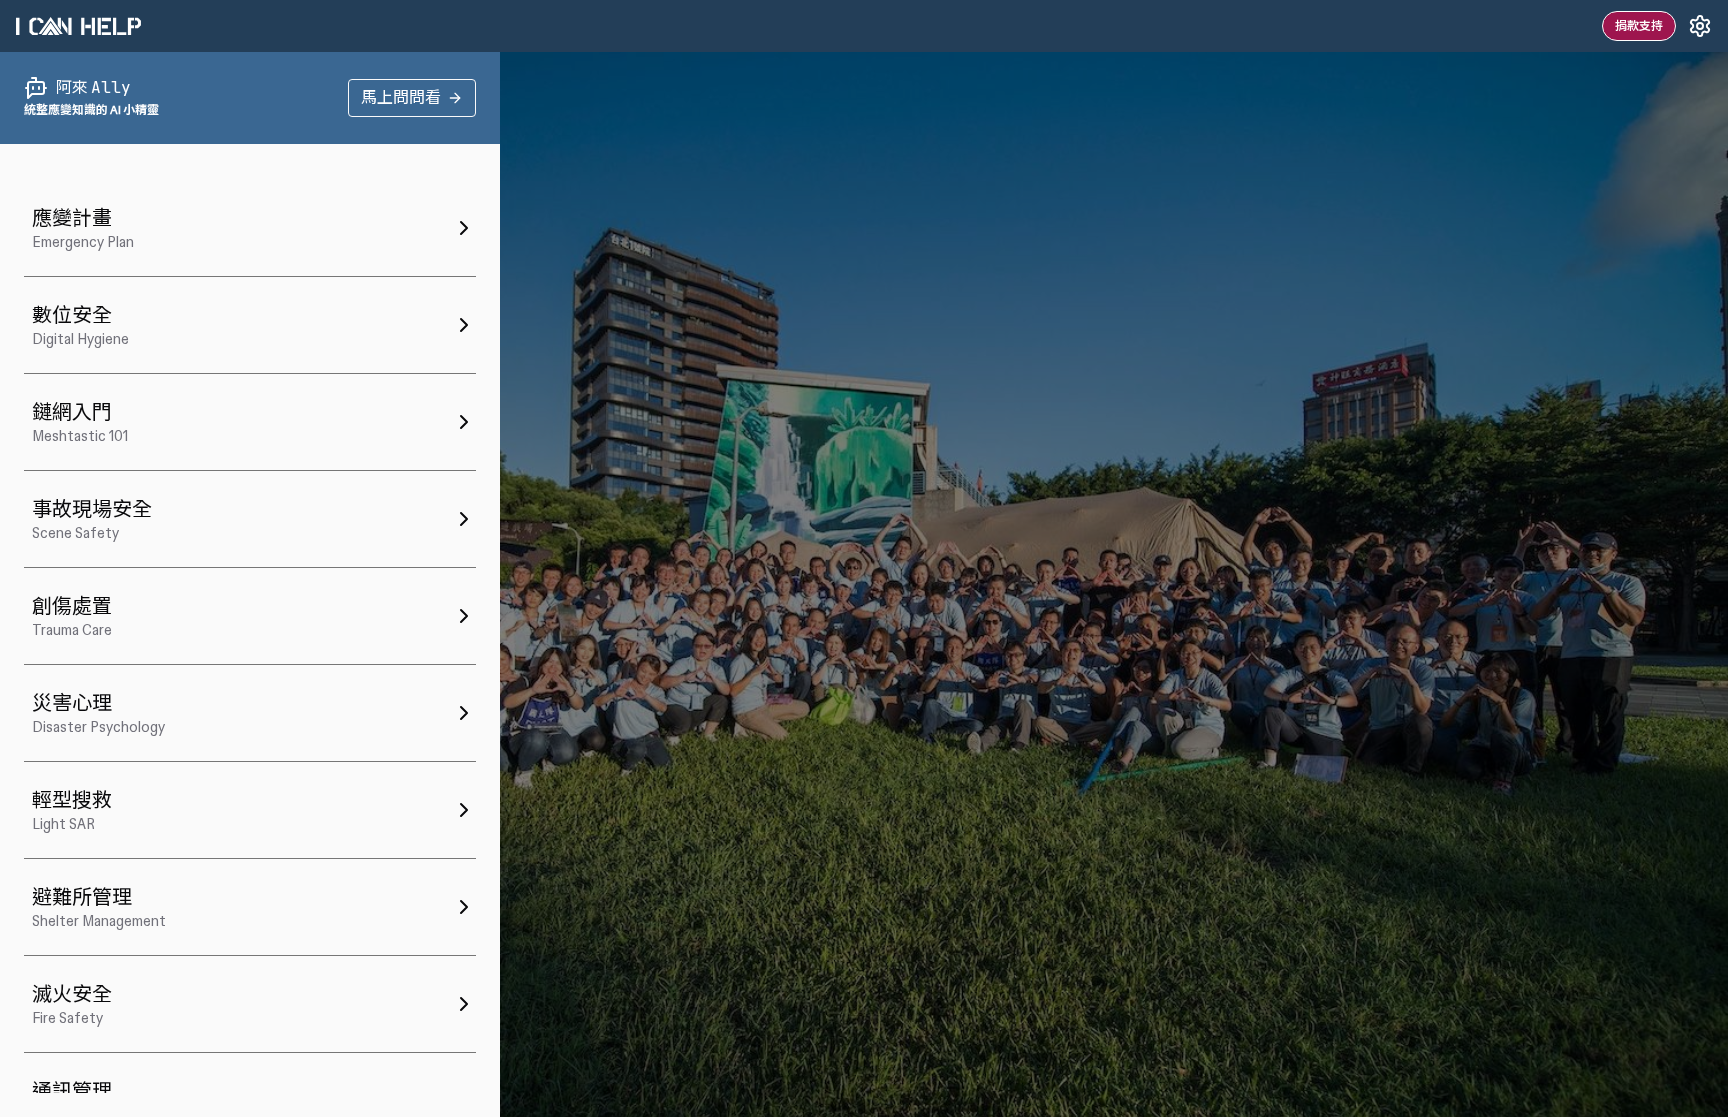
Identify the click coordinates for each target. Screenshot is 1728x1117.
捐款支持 (1639, 26)
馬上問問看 (401, 97)
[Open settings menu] (1700, 26)
